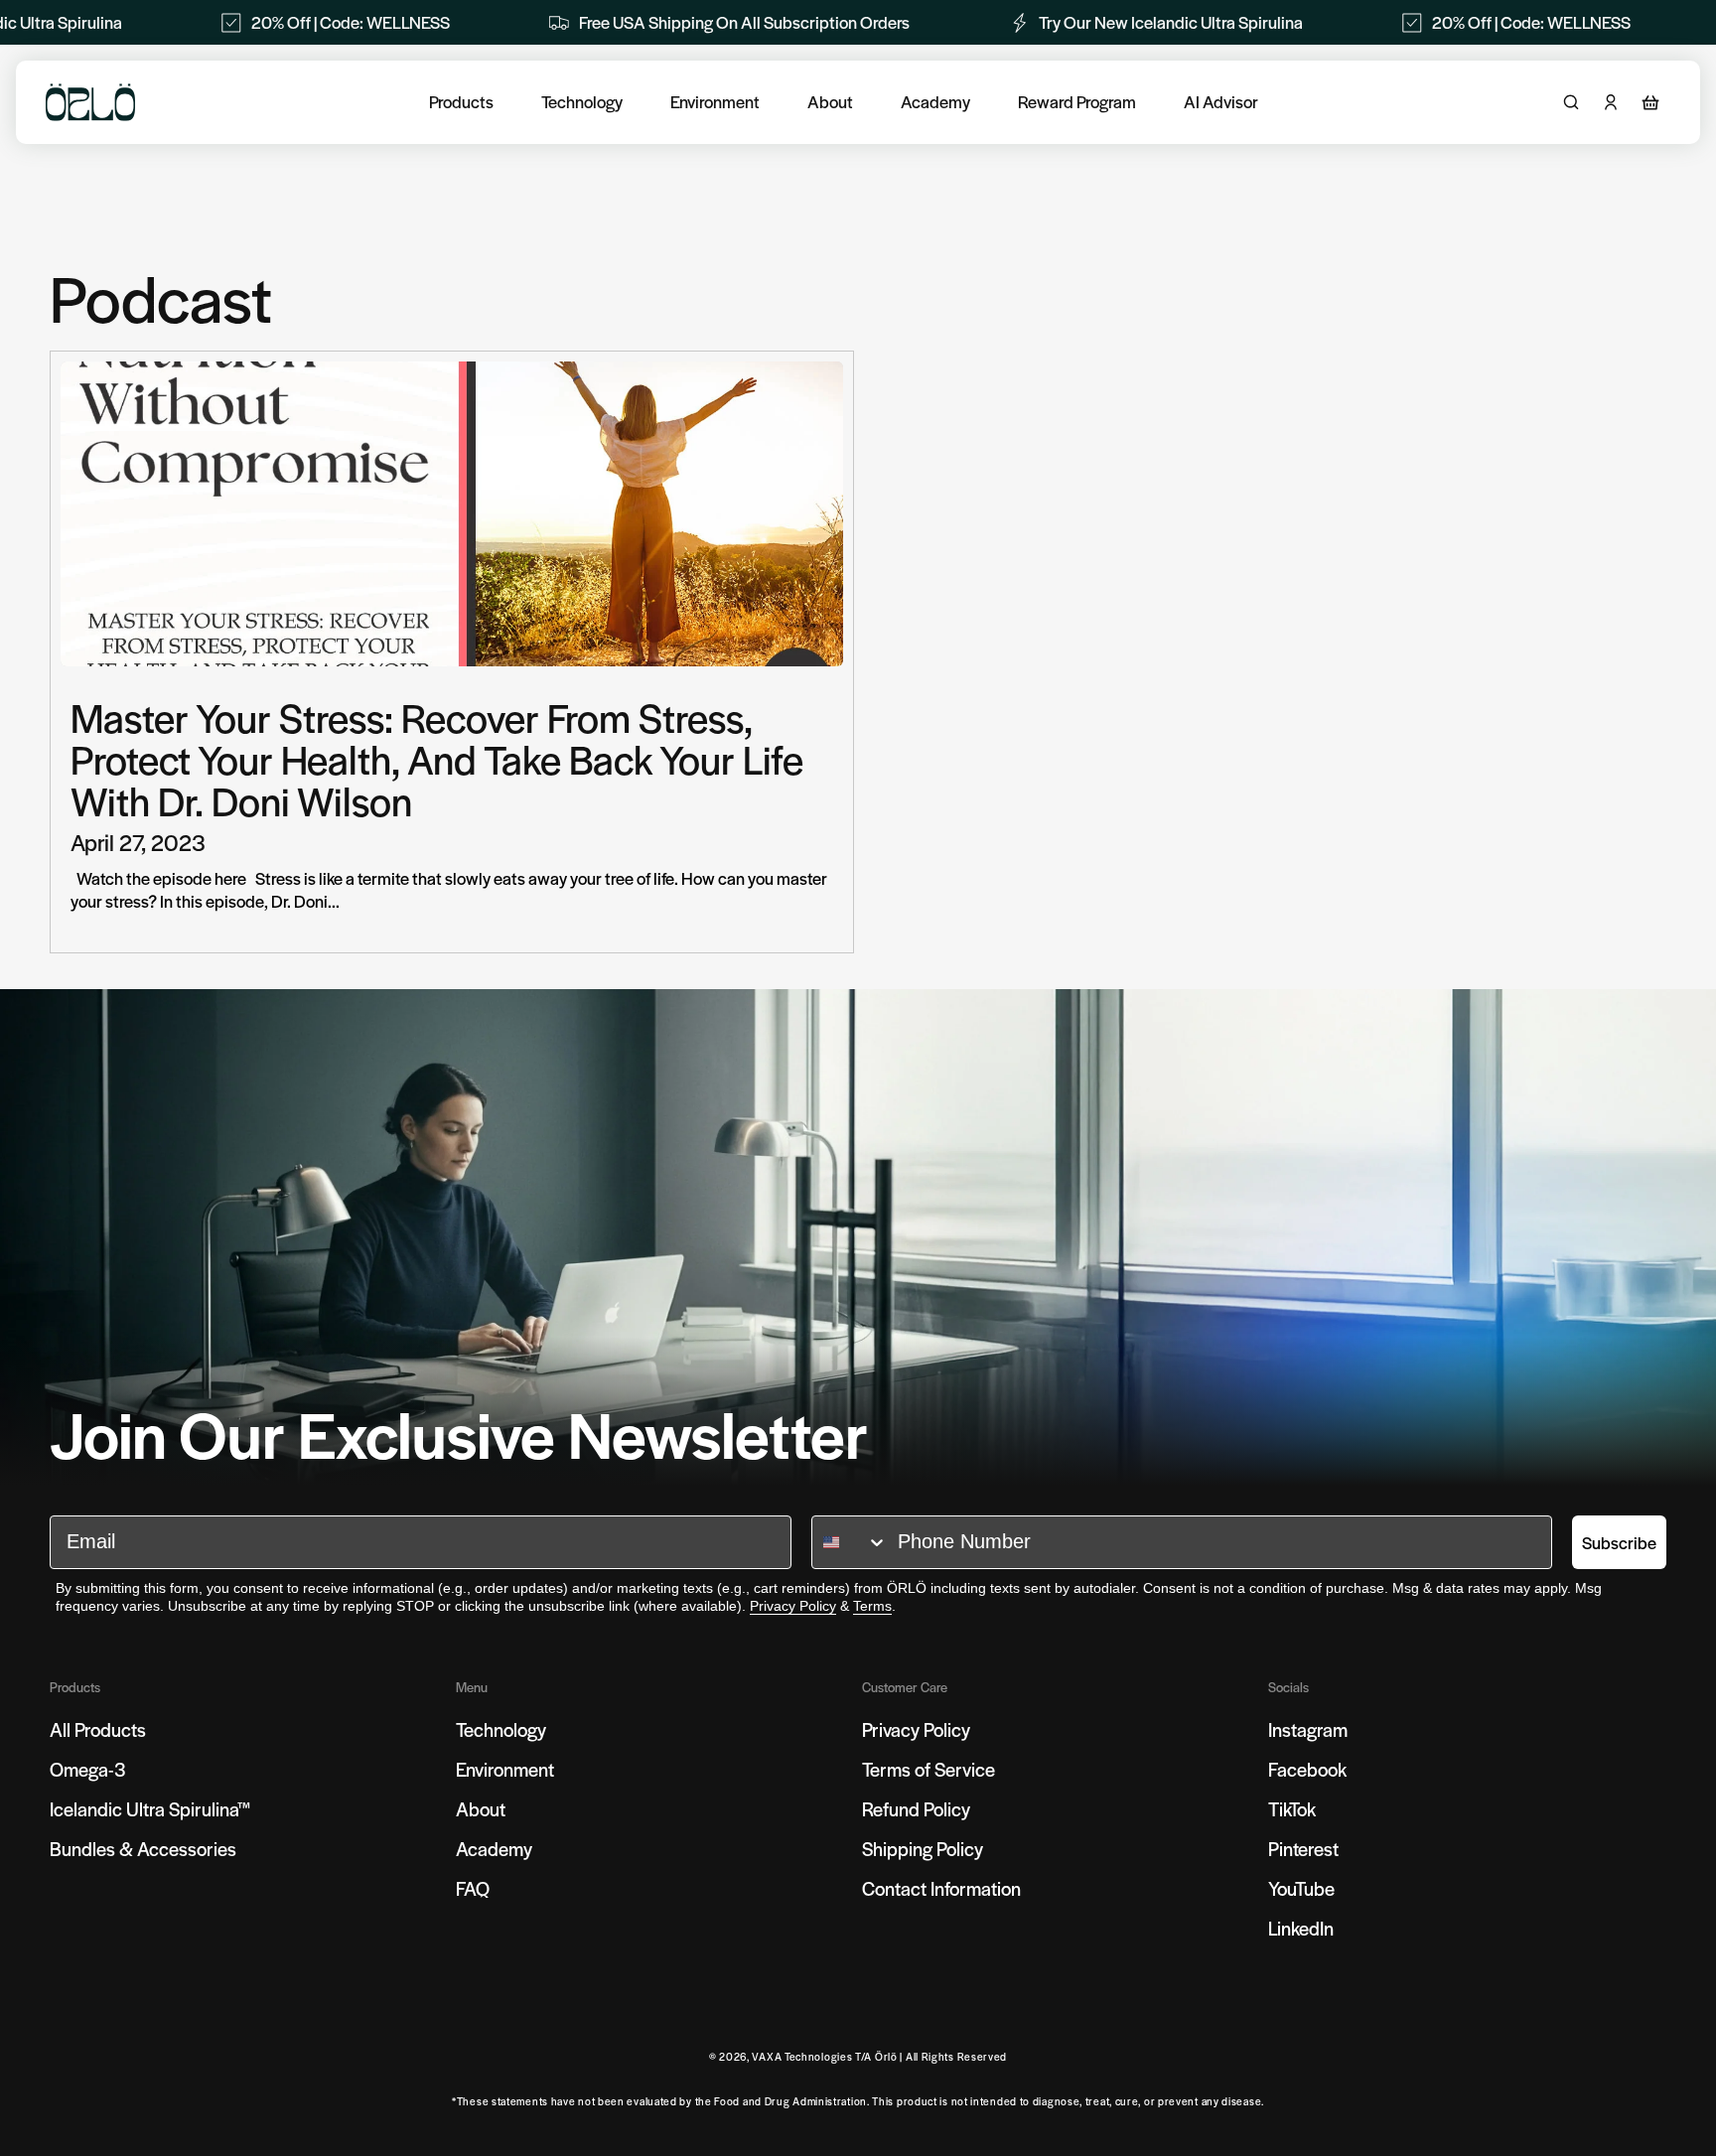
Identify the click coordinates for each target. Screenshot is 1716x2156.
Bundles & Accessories (143, 1849)
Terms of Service (929, 1769)
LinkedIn (1301, 1928)
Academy (935, 102)
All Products (98, 1729)
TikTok (1292, 1809)
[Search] (1571, 102)
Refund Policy (916, 1809)
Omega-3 (88, 1769)
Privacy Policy (793, 1606)
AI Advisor (1221, 102)
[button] (1650, 102)
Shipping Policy (923, 1849)
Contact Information (941, 1888)
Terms (872, 1606)
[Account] (1611, 102)
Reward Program (1077, 102)
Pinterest (1303, 1849)
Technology (582, 102)
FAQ (473, 1888)
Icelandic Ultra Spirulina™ (150, 1809)
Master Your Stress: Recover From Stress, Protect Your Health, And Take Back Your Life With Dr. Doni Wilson (437, 759)
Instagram (1308, 1729)
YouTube (1301, 1888)
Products (461, 102)
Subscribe (1619, 1542)
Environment (715, 102)
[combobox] (850, 1542)
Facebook (1307, 1769)
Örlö (886, 2056)
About (830, 102)
